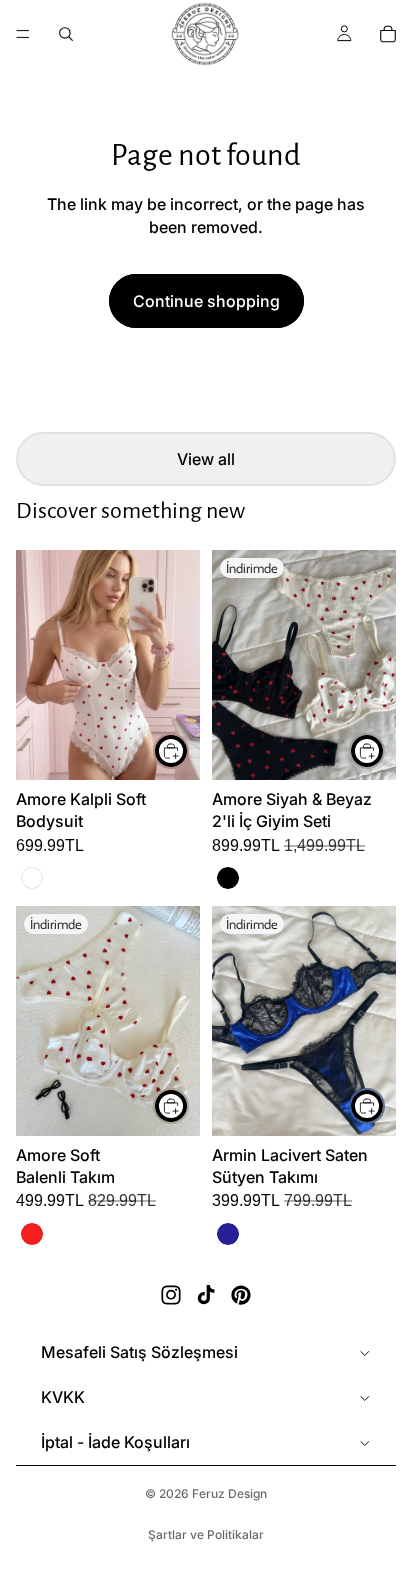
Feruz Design (229, 1493)
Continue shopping (206, 301)
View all (206, 459)
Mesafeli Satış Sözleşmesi (139, 1352)
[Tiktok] (206, 1295)
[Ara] (66, 34)
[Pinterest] (241, 1295)
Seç (188, 751)
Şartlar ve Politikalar (206, 1534)
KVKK (63, 1397)
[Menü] (23, 34)
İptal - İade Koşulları (115, 1442)
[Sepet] (388, 34)
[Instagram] (171, 1295)
